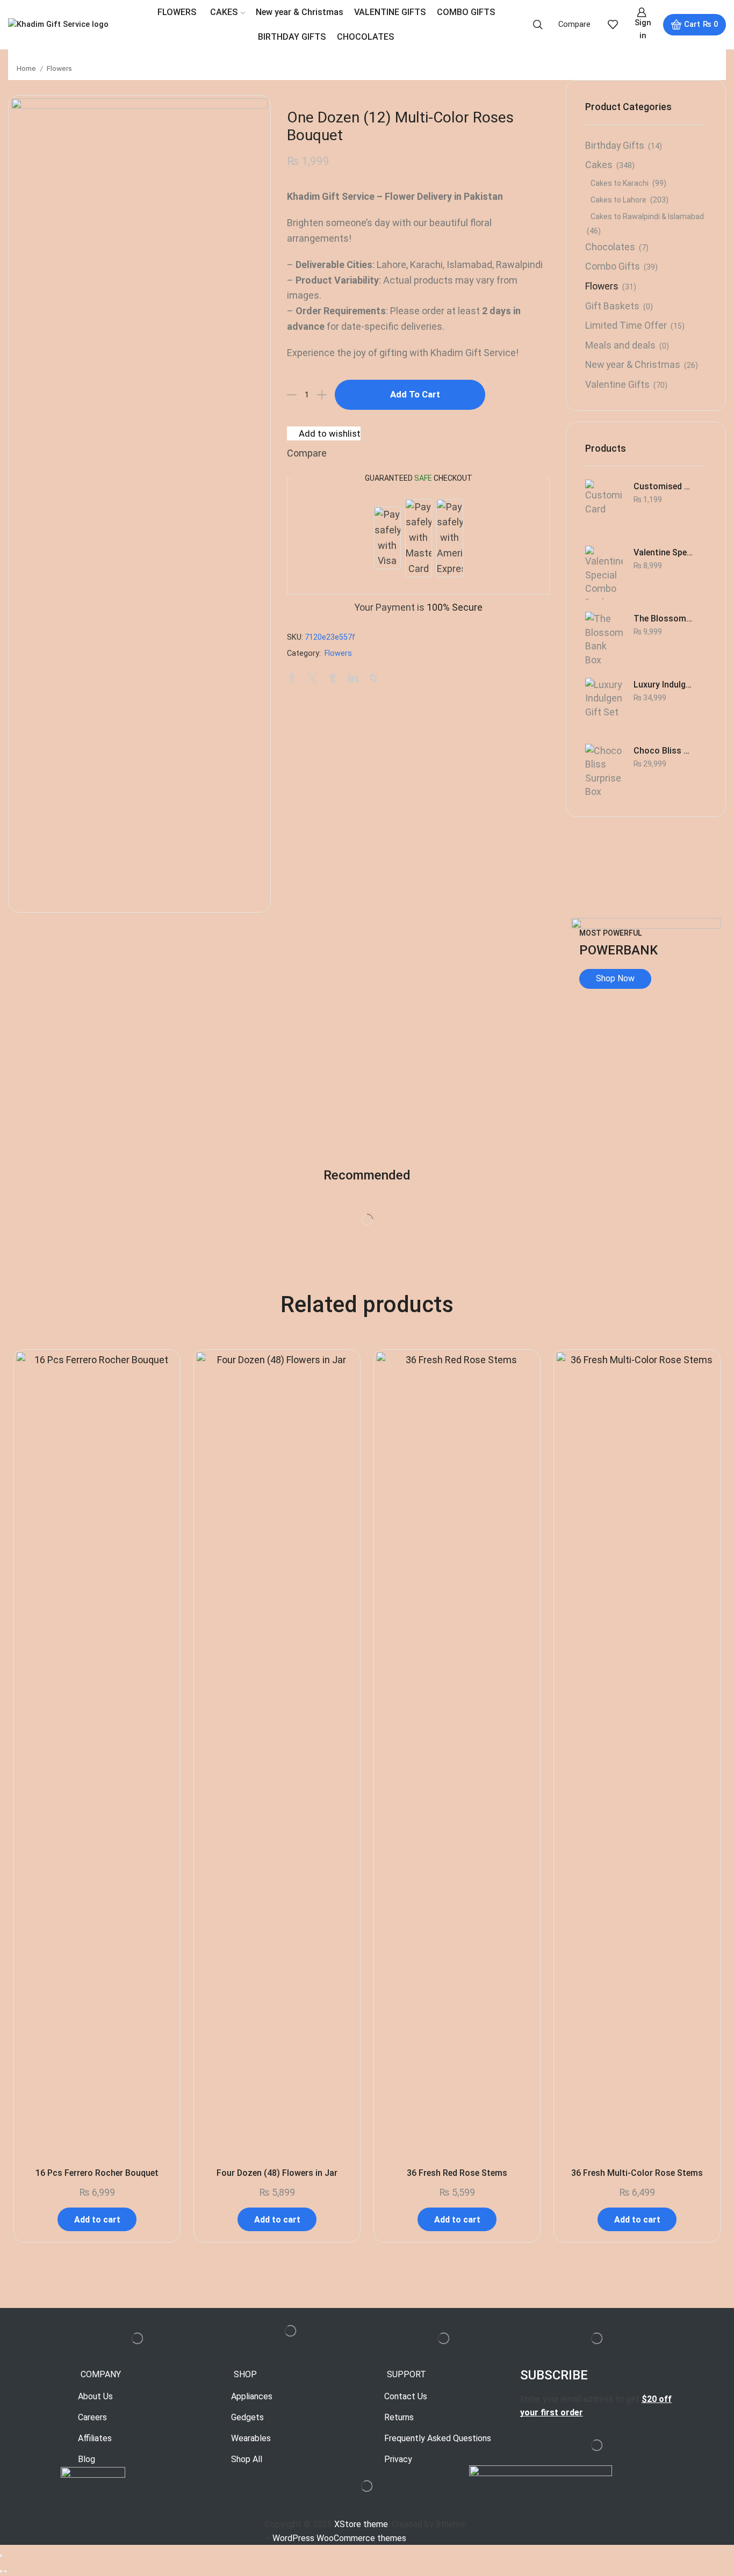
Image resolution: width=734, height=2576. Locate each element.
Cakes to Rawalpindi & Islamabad (647, 216)
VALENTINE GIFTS (390, 12)
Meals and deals (620, 345)
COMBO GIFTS (466, 12)
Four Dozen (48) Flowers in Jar (277, 2173)
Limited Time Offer (626, 325)
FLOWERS (177, 12)
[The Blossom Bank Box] (604, 639)
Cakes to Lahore (618, 200)
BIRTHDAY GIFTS (292, 37)
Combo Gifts (613, 266)
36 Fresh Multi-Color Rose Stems (637, 2173)
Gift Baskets (612, 306)
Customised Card (663, 486)
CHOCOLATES (366, 37)
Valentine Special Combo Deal (663, 552)
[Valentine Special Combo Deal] (604, 573)
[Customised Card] (604, 506)
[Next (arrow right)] (5, 2571)
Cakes (599, 165)
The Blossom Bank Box (663, 618)
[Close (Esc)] (1, 2556)
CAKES (224, 12)
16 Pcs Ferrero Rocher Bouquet (97, 2173)
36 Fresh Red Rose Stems (457, 2173)
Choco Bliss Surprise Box (663, 751)
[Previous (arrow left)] (1, 2571)
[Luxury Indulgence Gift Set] (604, 705)
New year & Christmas (300, 12)
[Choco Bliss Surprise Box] (604, 771)
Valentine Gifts (617, 384)
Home (26, 68)
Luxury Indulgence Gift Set (663, 685)
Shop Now (615, 978)
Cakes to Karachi (620, 183)
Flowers (59, 68)
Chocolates (610, 247)
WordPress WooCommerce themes (339, 2538)
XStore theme (361, 2524)
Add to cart (415, 394)
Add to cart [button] (97, 2220)
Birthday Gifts (615, 145)
